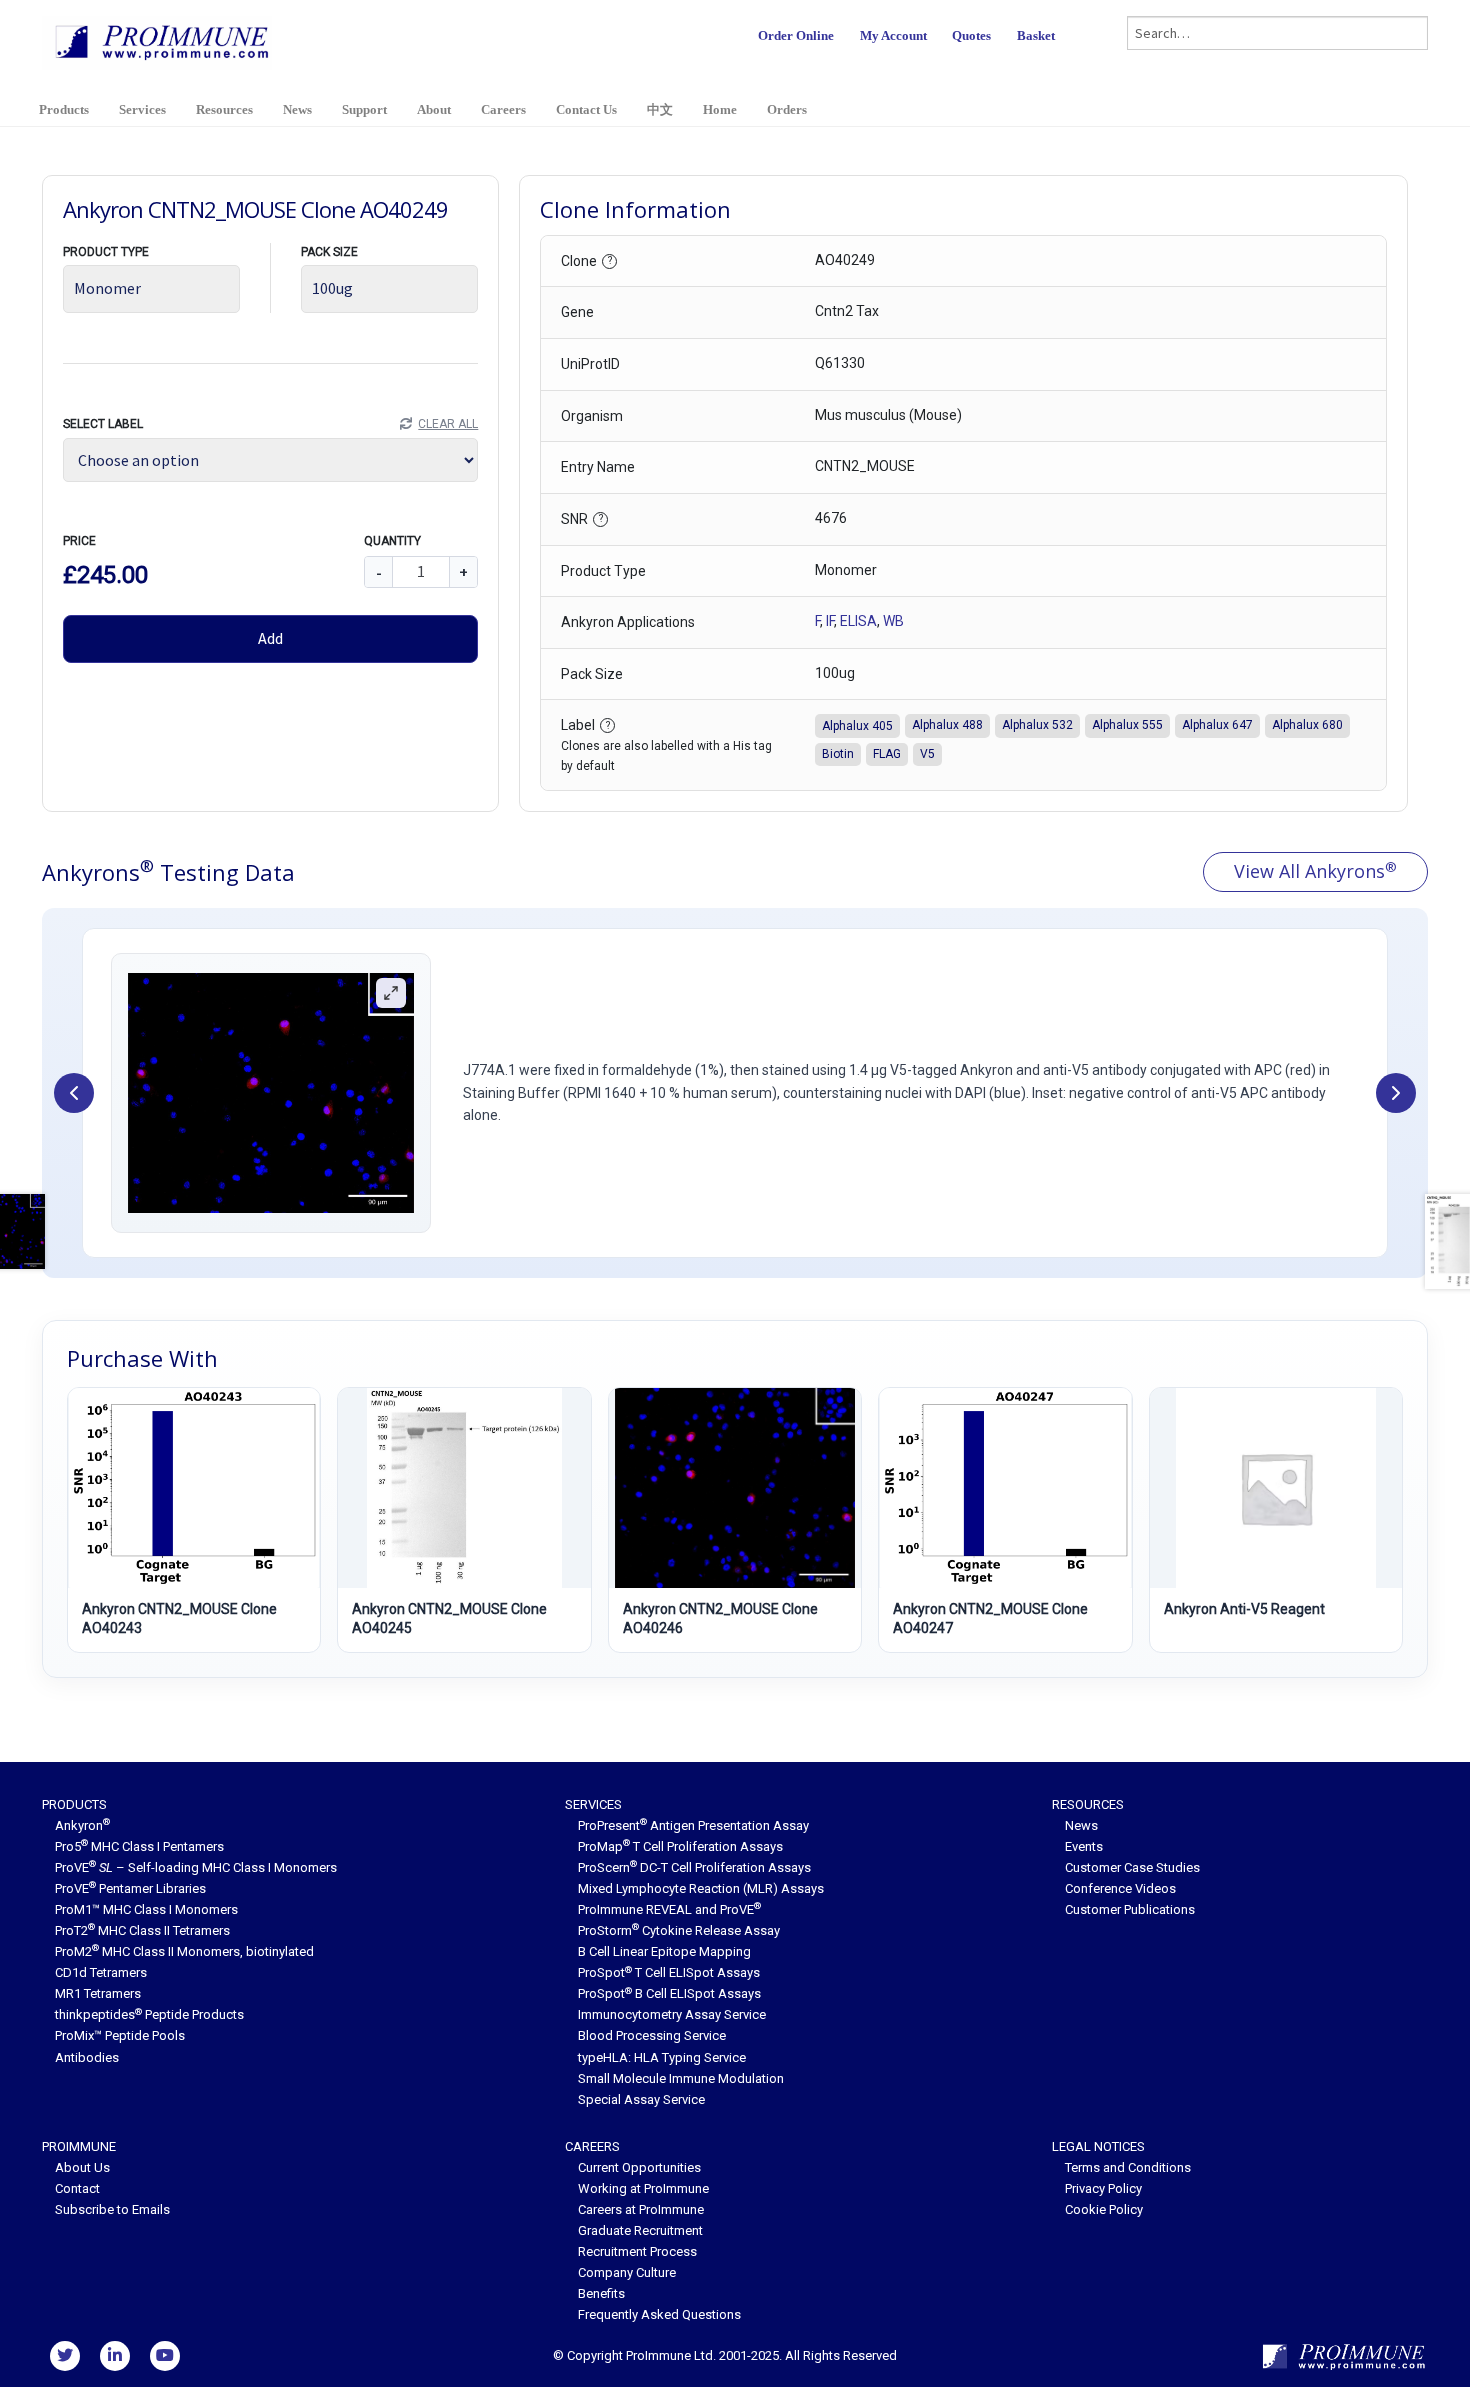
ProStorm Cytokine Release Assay (679, 1930)
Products (64, 109)
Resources (224, 109)
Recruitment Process (637, 2251)
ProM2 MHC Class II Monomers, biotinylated (184, 1951)
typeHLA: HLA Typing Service (662, 2057)
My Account (893, 35)
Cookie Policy (1104, 2209)
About (434, 109)
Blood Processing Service (652, 2035)
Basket (1036, 35)
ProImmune (79, 2146)
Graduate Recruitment (640, 2230)
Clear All (448, 424)
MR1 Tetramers (98, 1993)
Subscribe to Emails (112, 2209)
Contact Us (586, 109)
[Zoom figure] (391, 993)
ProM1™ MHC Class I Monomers (146, 1909)
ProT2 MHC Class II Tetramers (142, 1930)
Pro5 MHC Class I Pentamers (139, 1846)
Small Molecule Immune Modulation (681, 2078)
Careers (503, 109)
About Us (82, 2167)
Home (720, 109)
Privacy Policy (1103, 2188)
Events (1084, 1846)
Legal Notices (1098, 2146)
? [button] (610, 260)
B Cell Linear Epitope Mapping (664, 1951)
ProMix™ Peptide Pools (120, 2035)
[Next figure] (1396, 1093)
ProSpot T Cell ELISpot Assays (669, 1972)
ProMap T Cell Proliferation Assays (680, 1846)
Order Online (796, 35)
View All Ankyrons (1315, 871)
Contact (77, 2188)
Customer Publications (1130, 1909)
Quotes (971, 35)
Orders (787, 109)
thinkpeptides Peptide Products (149, 2014)
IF (830, 621)
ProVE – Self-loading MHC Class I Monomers (196, 1867)
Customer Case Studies (1132, 1867)
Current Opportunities (639, 2167)
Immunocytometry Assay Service (672, 2014)
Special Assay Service (641, 2099)
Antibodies (87, 2057)
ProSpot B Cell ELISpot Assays (669, 1993)
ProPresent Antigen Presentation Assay (693, 1825)
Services (142, 109)
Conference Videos (1120, 1888)
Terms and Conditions (1128, 2167)
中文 (660, 109)
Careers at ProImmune (641, 2209)
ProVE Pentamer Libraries (130, 1888)
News (297, 109)
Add (270, 638)
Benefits (601, 2293)
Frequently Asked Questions (659, 2314)
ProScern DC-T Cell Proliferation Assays (694, 1867)
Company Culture (627, 2272)
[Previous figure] (74, 1093)
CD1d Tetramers (101, 1972)
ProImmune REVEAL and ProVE (669, 1909)
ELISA (858, 621)
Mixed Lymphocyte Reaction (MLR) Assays (701, 1888)
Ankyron (82, 1825)
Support (364, 109)
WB (893, 621)
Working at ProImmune (643, 2188)
